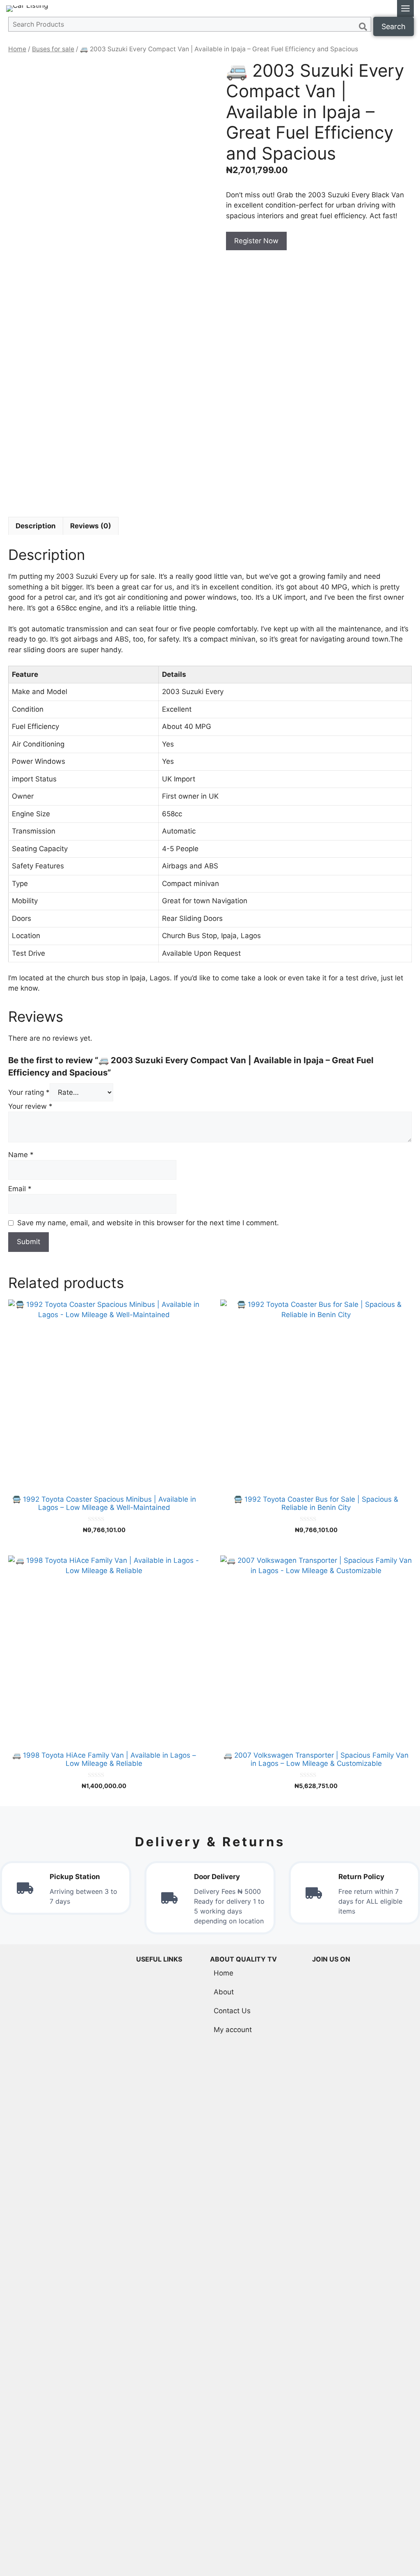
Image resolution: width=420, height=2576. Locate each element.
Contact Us (232, 2011)
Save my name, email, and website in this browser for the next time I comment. (148, 1223)
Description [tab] (36, 526)
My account (233, 2030)
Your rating (29, 1092)
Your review (30, 1106)
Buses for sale (53, 49)
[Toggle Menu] (405, 8)
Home (17, 49)
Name (21, 1155)
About (224, 1992)
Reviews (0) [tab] (91, 526)
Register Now (256, 241)
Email (20, 1189)
